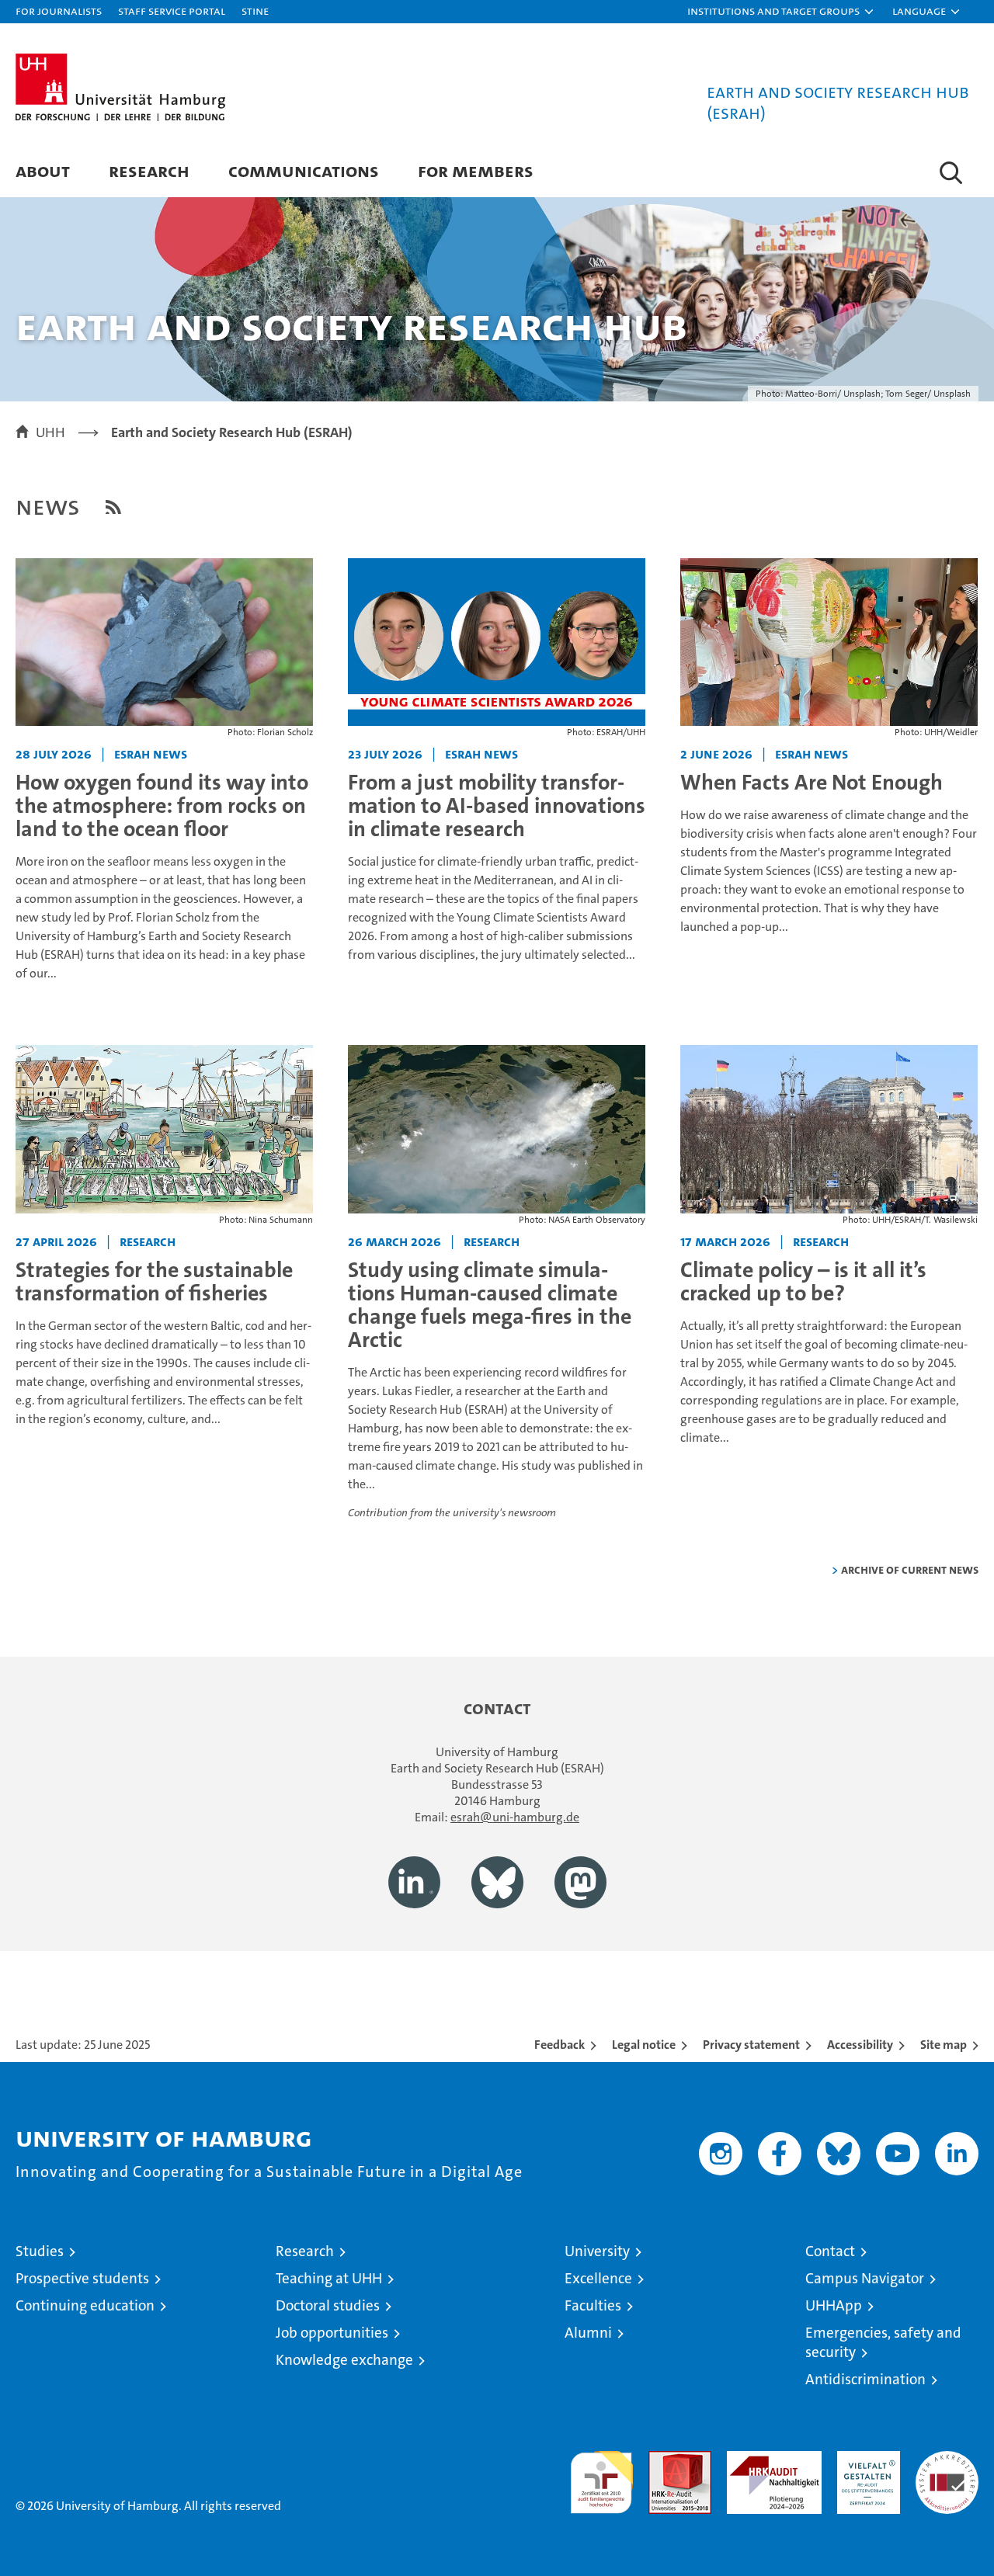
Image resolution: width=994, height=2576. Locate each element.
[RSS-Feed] (113, 507)
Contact (830, 2251)
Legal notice (644, 2045)
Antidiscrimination (865, 2379)
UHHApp (834, 2305)
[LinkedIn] (414, 1882)
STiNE (255, 10)
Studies (40, 2251)
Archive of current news (910, 1569)
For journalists (59, 10)
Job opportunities (332, 2333)
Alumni (588, 2333)
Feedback (560, 2045)
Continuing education (85, 2305)
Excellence (598, 2278)
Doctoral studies (328, 2305)
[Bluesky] (497, 1882)
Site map (944, 2045)
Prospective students (82, 2278)
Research (149, 170)
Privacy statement (751, 2045)
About (43, 170)
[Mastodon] (580, 1882)
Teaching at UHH (329, 2278)
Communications (304, 170)
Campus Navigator (865, 2278)
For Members (476, 170)
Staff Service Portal (172, 10)
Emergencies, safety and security (883, 2342)
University (597, 2251)
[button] (781, 12)
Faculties (593, 2305)
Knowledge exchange (344, 2360)
